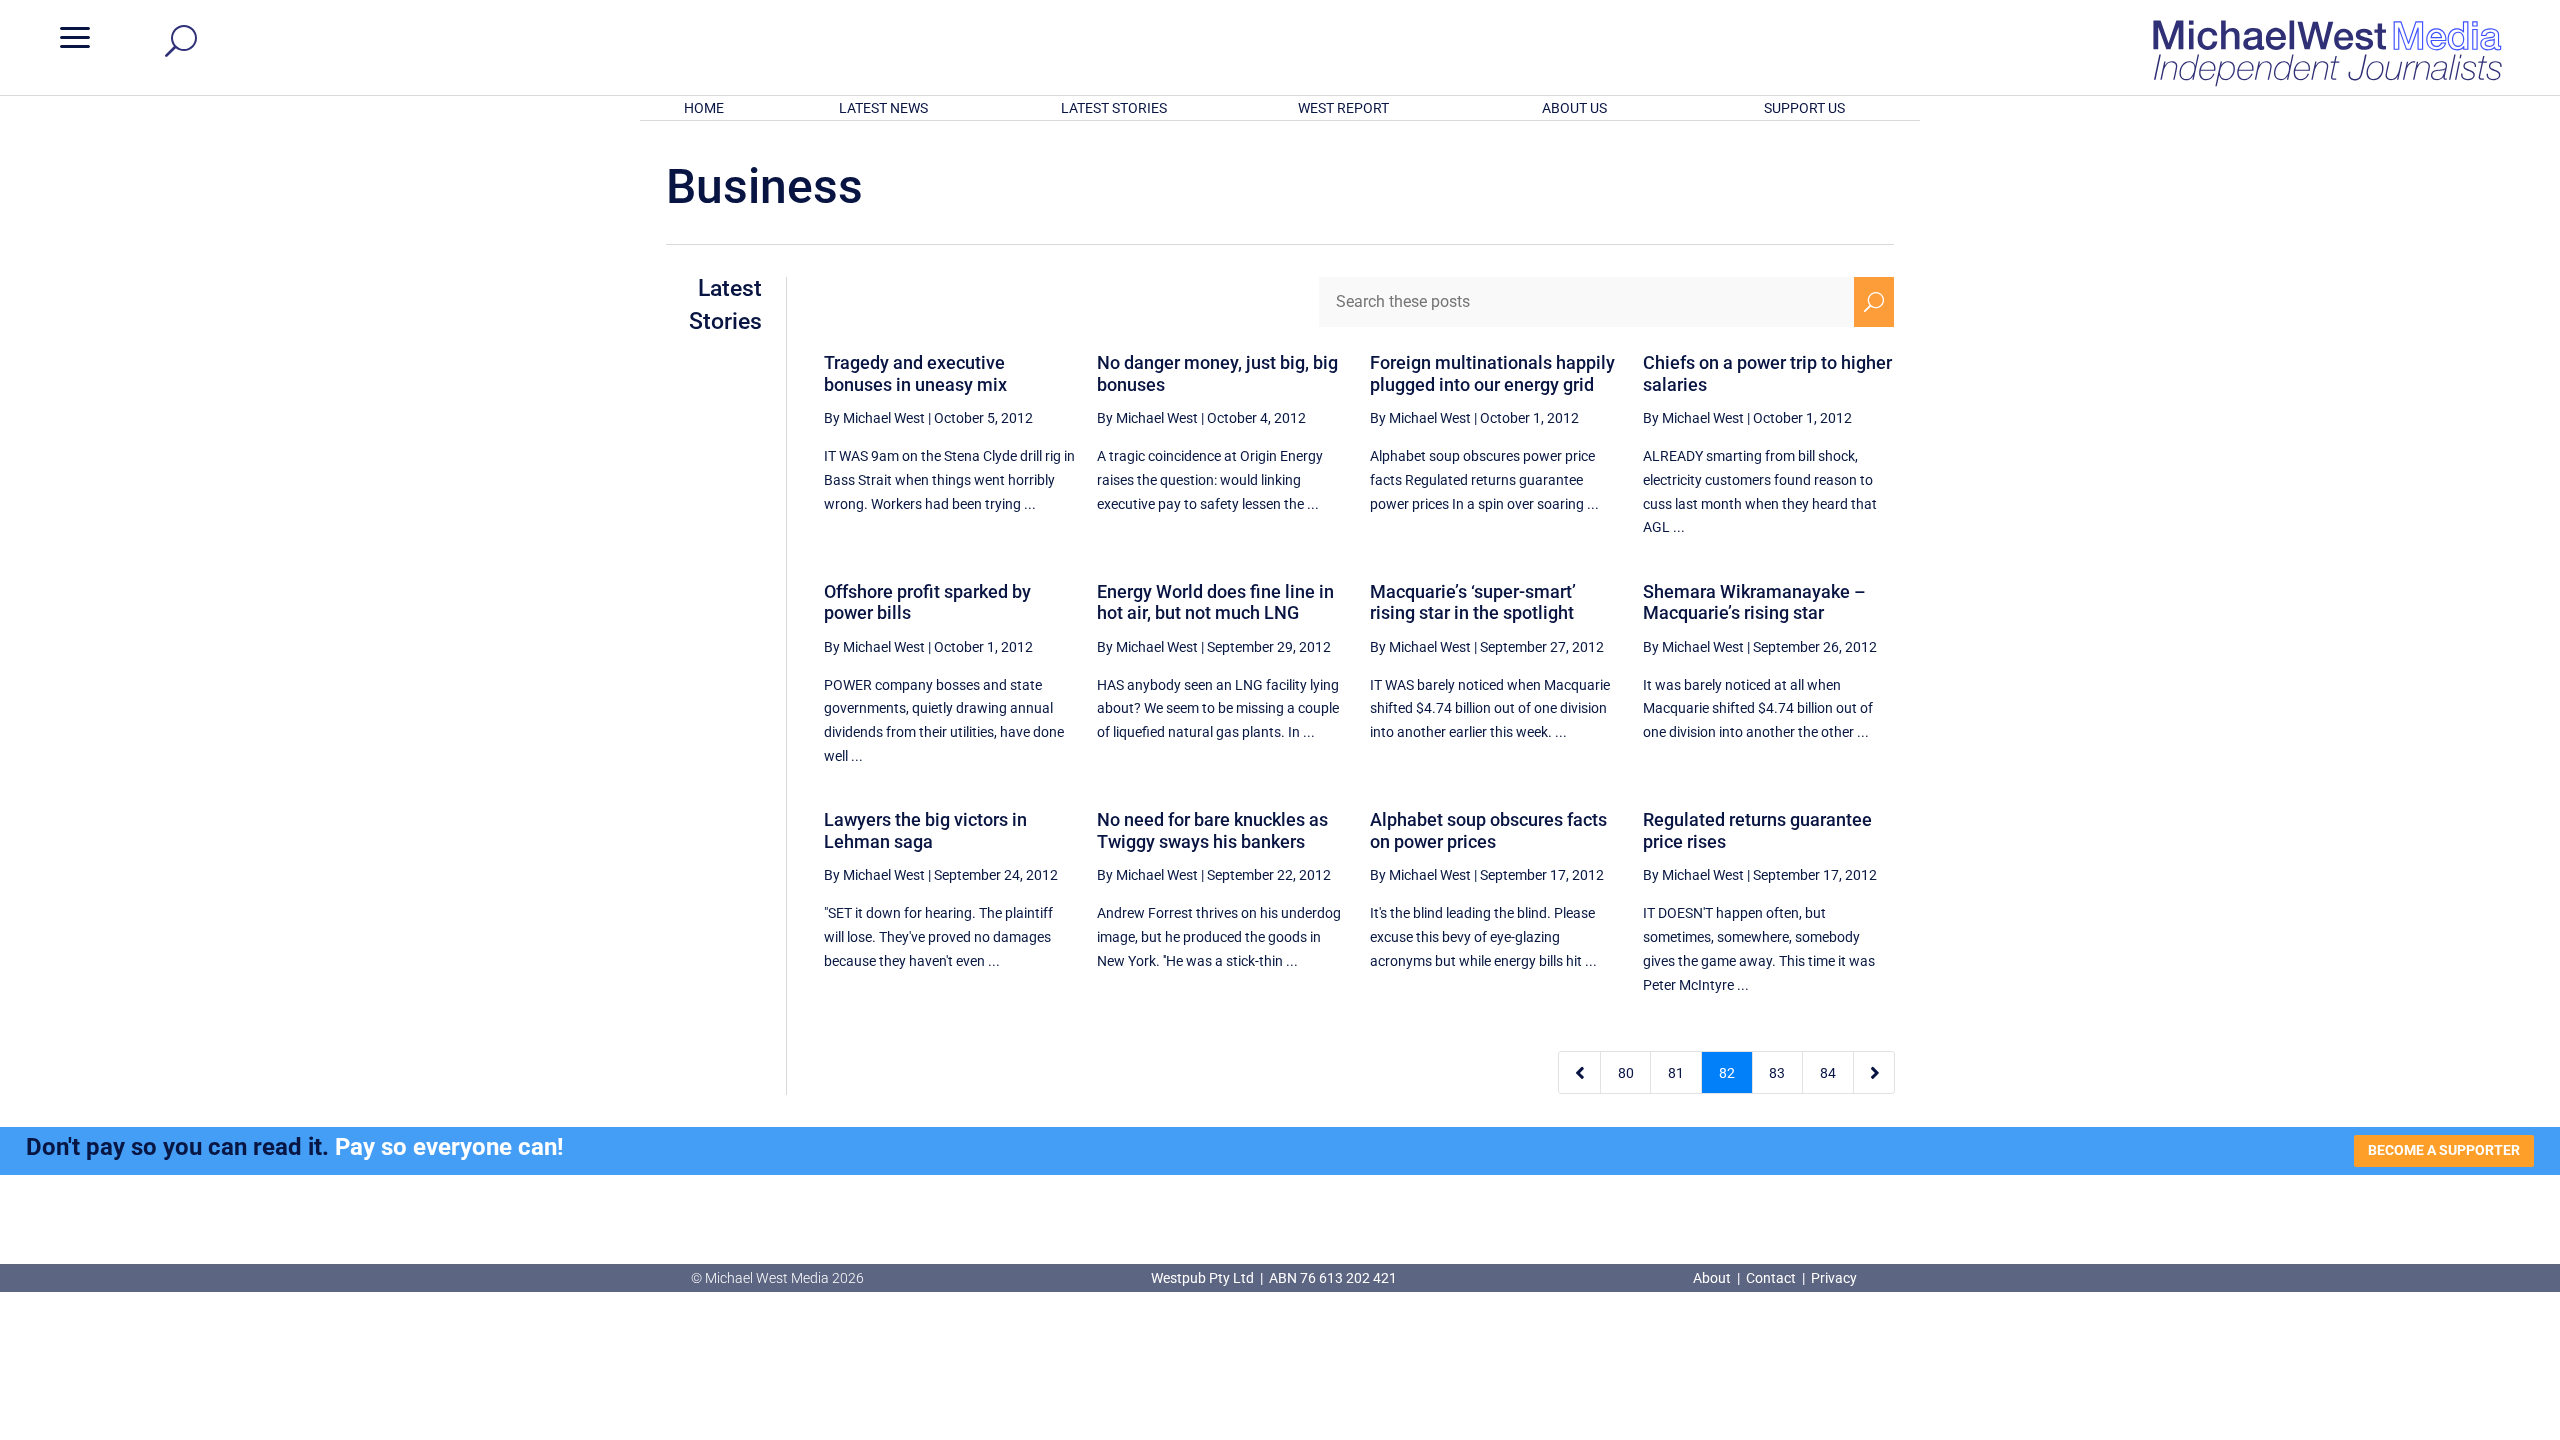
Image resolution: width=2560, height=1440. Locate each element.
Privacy (1834, 1278)
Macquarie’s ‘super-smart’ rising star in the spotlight (1473, 602)
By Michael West (874, 418)
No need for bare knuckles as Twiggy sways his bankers (1212, 830)
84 (1828, 1073)
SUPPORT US (1804, 108)
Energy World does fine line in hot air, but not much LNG (1215, 602)
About (1713, 1278)
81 (1676, 1073)
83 (1777, 1073)
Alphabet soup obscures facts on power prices (1488, 830)
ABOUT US (1574, 108)
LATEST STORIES (1114, 108)
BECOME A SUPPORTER (2444, 1150)
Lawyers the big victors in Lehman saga (925, 830)
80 (1626, 1073)
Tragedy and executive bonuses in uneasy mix (915, 373)
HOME (704, 108)
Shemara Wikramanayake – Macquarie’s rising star (1754, 602)
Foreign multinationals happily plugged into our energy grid (1492, 373)
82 (1727, 1073)
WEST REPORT (1343, 108)
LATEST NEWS (883, 108)
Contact (1771, 1278)
